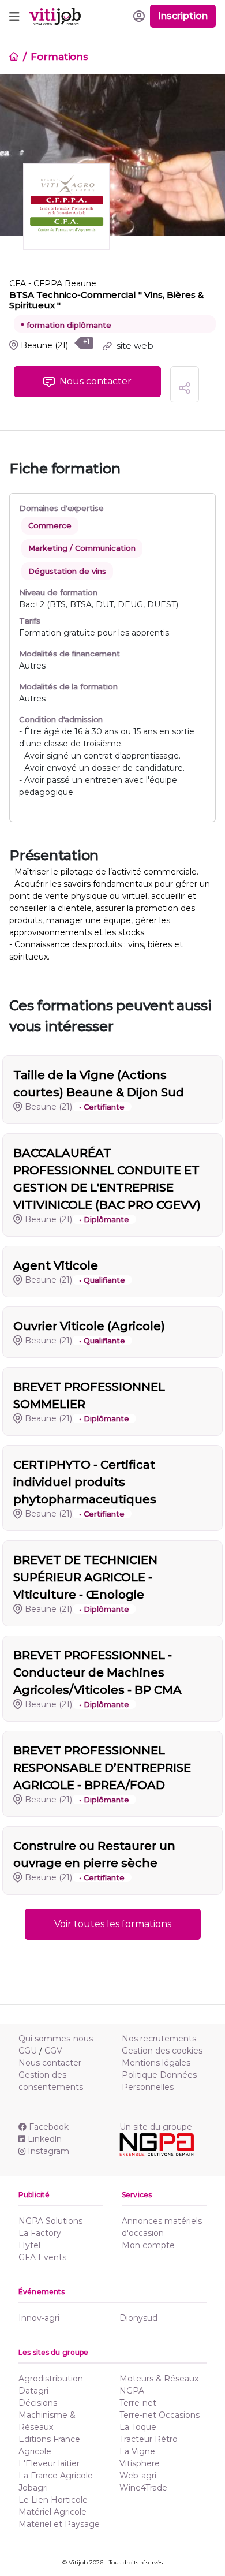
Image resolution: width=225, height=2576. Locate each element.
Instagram (48, 2151)
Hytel (29, 2245)
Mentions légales (156, 2063)
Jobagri (33, 2488)
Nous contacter (50, 2063)
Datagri (33, 2391)
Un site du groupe (156, 2127)
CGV (53, 2051)
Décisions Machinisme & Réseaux (47, 2415)
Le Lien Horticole (53, 2500)
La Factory (40, 2233)
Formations (59, 57)
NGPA (132, 2391)
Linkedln (45, 2139)
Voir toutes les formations (113, 1924)
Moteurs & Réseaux (159, 2379)
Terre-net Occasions (160, 2415)
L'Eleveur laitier (49, 2463)
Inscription (183, 16)
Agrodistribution (51, 2379)
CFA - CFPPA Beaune (53, 283)
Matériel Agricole (52, 2512)
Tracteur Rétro (149, 2439)
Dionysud (138, 2318)
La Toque (138, 2427)
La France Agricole (56, 2476)
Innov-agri (39, 2318)
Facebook (49, 2127)
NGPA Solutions (50, 2221)
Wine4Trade (143, 2488)
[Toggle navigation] (14, 16)
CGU (28, 2051)
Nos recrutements (159, 2039)
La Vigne (137, 2451)
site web (134, 346)
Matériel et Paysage (59, 2524)
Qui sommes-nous (56, 2039)
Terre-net (138, 2403)
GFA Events (42, 2257)
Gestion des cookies (162, 2051)
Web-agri (138, 2476)
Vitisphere (140, 2463)
